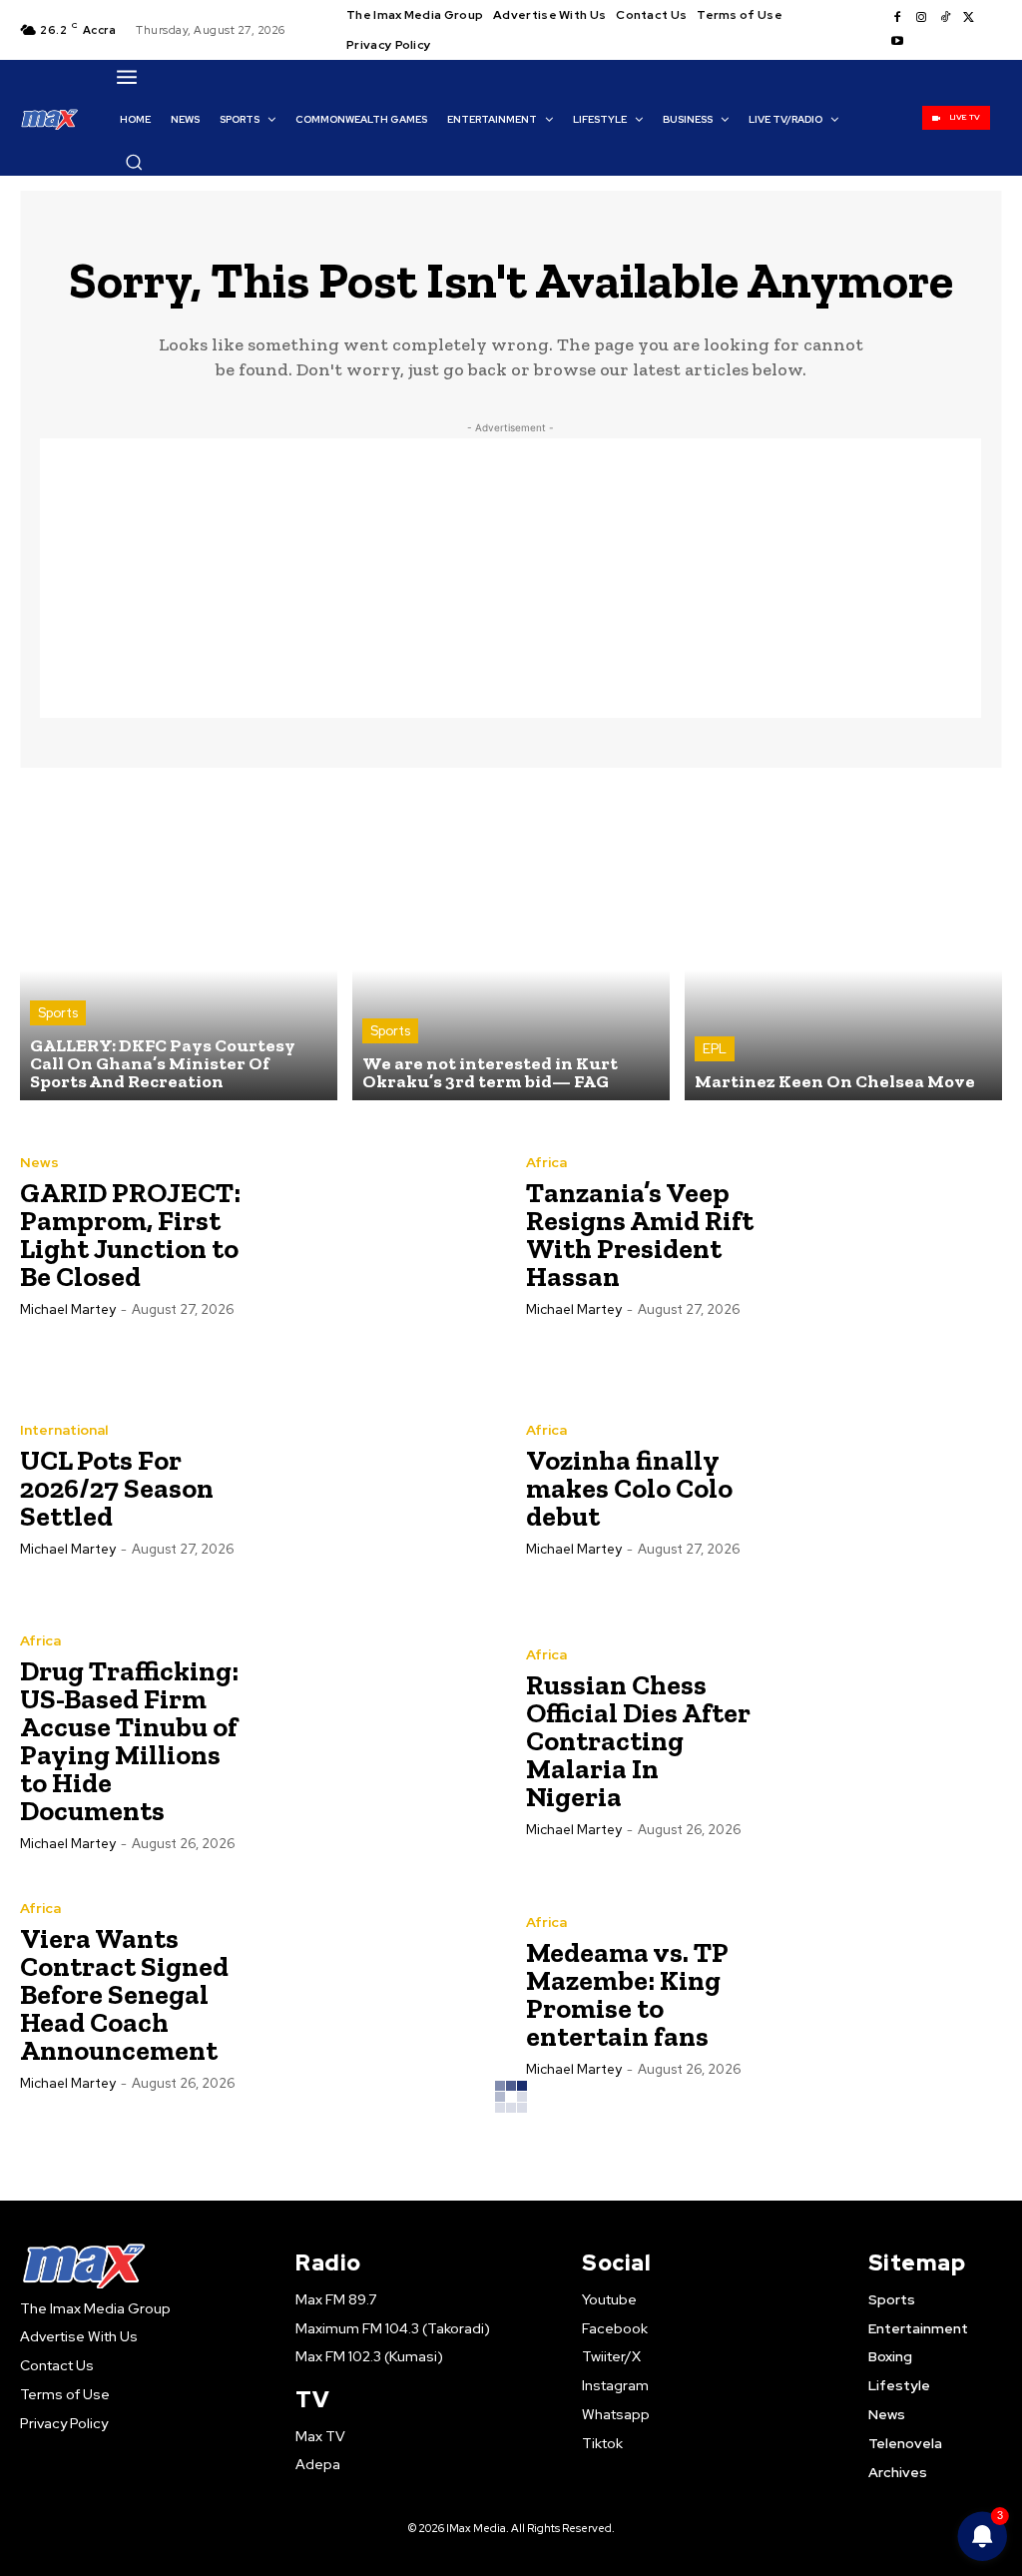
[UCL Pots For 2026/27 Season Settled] (378, 1488)
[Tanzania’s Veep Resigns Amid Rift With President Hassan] (884, 1235)
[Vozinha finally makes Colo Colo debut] (884, 1488)
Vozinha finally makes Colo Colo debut (629, 1488)
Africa (546, 1162)
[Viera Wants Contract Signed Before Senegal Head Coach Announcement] (378, 1994)
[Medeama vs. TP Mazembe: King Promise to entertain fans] (884, 1994)
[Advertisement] (511, 578)
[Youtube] (897, 42)
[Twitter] (969, 18)
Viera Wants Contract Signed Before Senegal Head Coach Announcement (124, 1994)
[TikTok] (945, 18)
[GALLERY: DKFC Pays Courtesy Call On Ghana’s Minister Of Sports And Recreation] (179, 942)
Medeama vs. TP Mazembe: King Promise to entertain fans (627, 1994)
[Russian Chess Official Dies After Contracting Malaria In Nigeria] (884, 1741)
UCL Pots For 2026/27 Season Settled (117, 1488)
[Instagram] (921, 18)
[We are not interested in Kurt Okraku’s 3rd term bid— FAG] (511, 942)
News (39, 1162)
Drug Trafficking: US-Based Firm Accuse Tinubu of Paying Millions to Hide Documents (129, 1741)
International (64, 1430)
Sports (58, 1013)
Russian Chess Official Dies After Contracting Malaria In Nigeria (638, 1741)
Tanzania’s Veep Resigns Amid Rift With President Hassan (640, 1235)
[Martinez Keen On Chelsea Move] (843, 942)
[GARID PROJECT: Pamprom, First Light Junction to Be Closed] (378, 1235)
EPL (715, 1049)
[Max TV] (50, 119)
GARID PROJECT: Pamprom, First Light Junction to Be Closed (130, 1235)
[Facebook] (897, 18)
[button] (134, 162)
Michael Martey (68, 1309)
